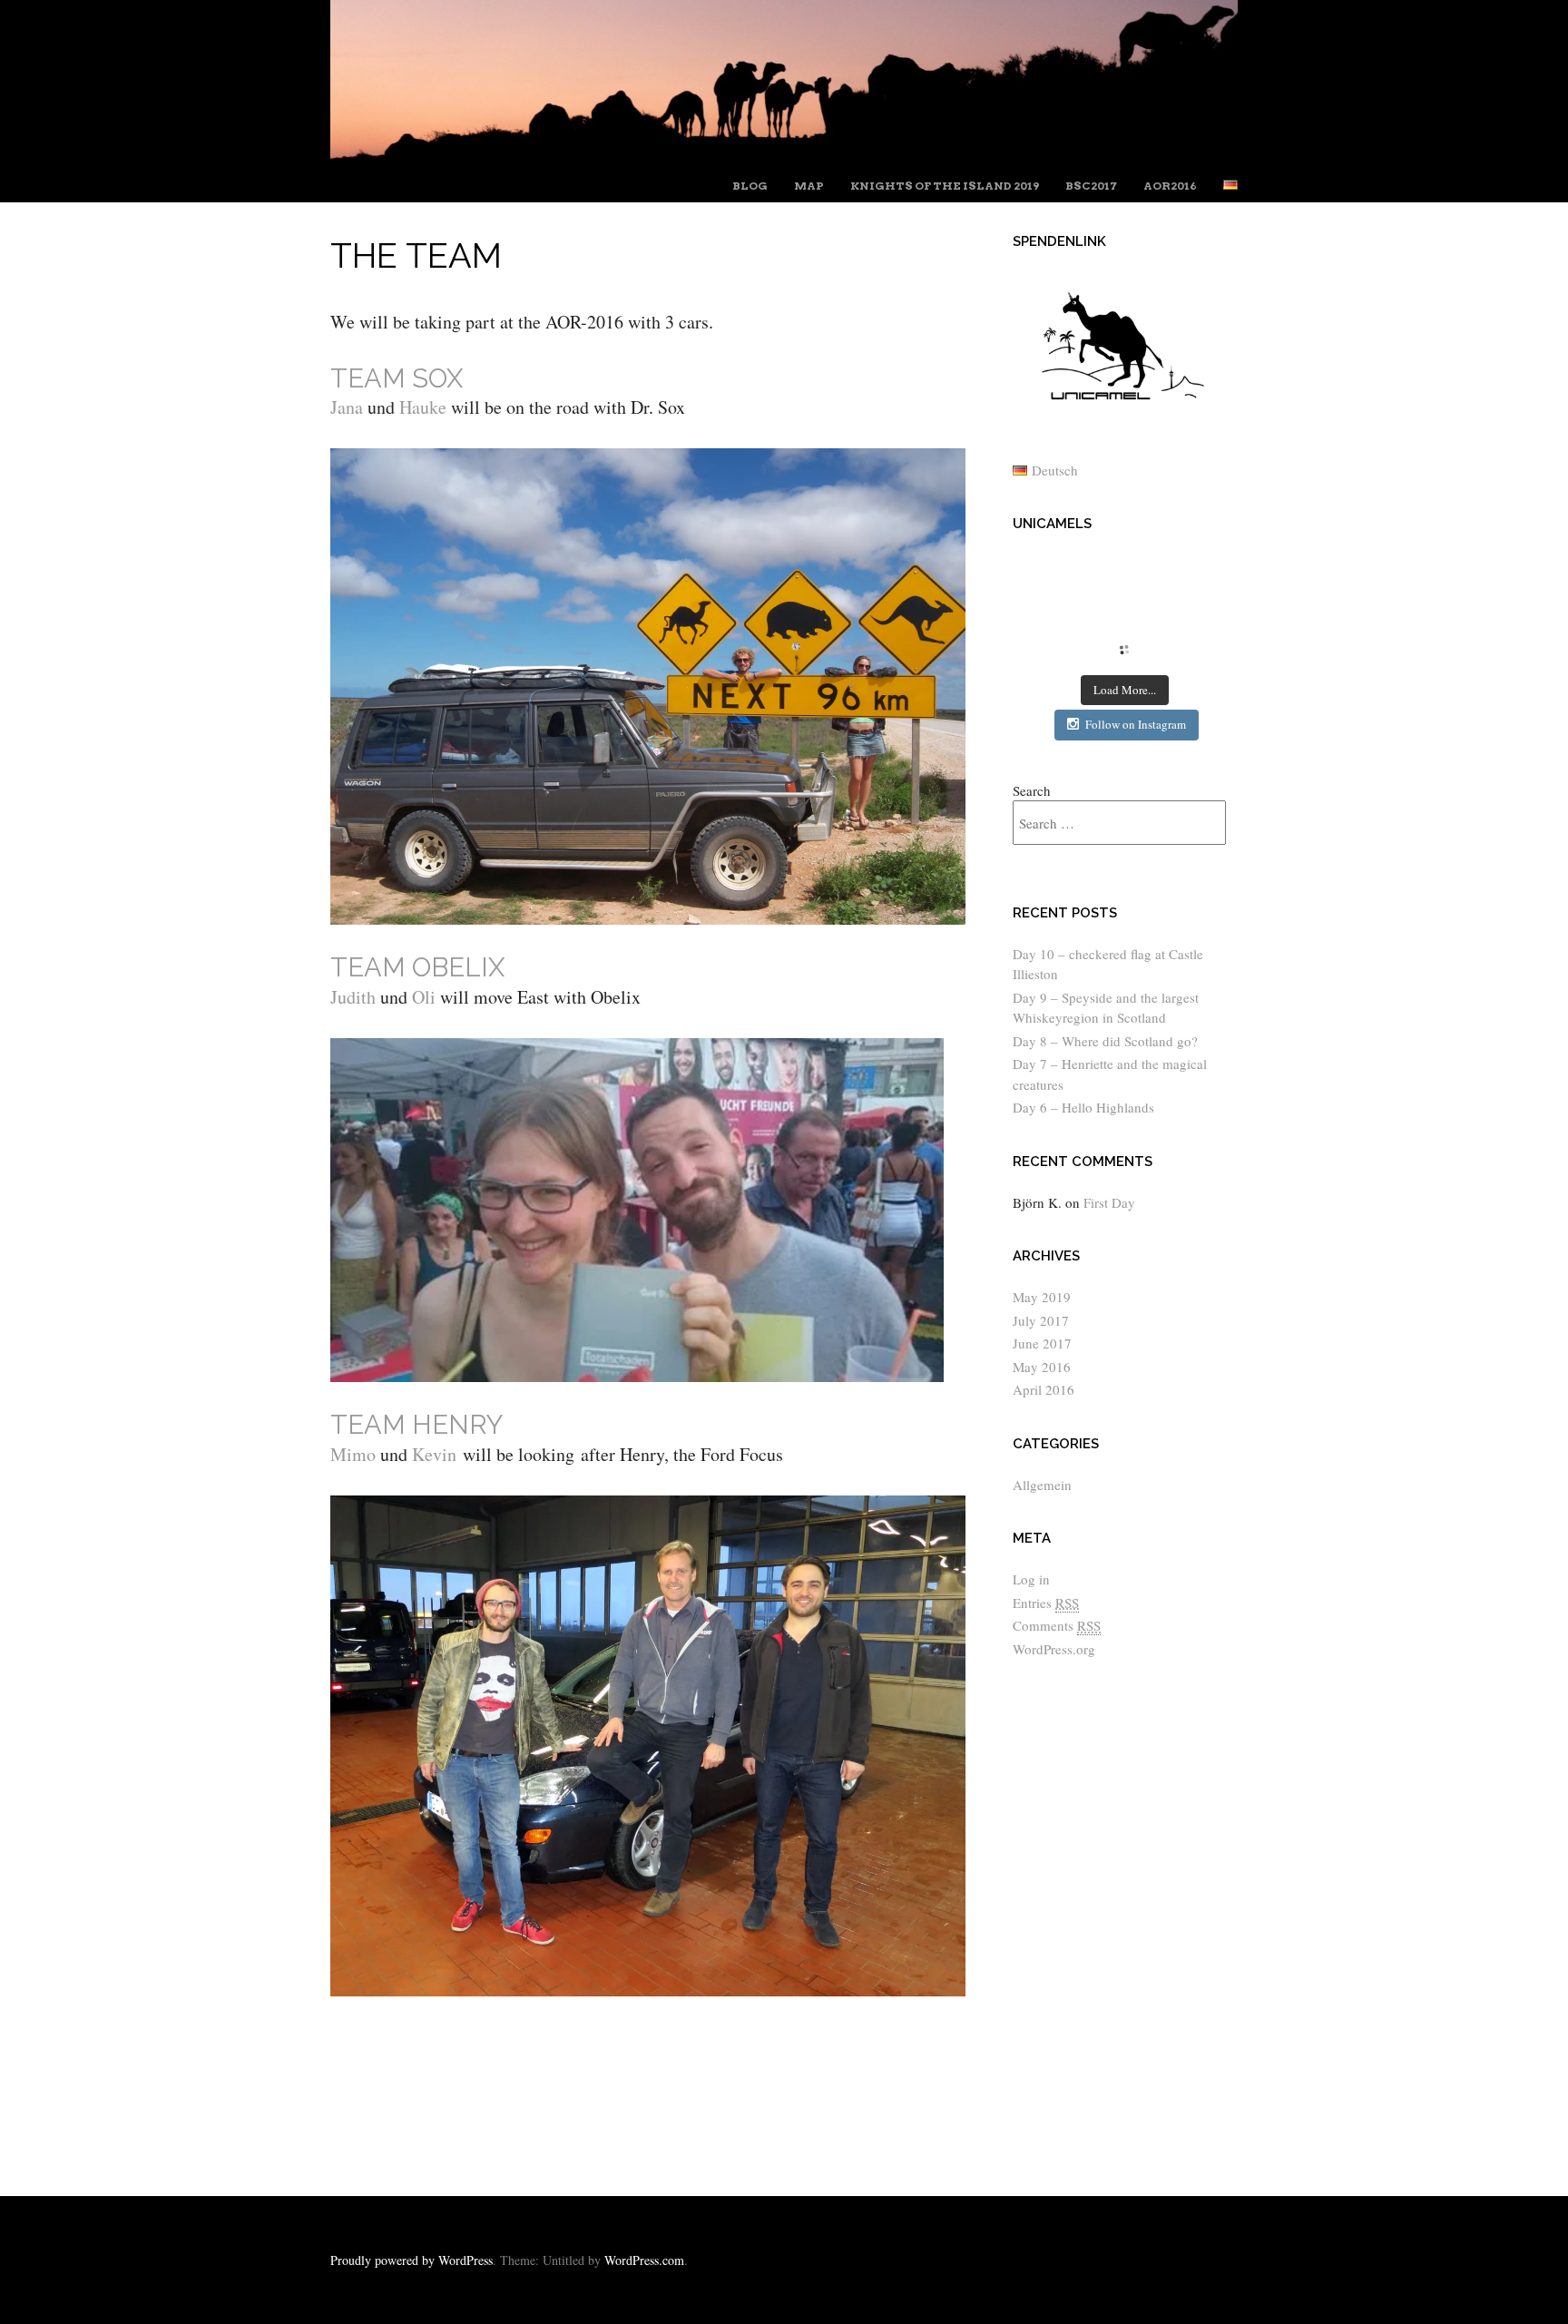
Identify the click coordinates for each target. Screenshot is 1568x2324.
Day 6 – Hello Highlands (1083, 1107)
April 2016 (1044, 1389)
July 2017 (1041, 1320)
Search (1032, 790)
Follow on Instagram (1136, 724)
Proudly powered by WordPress (412, 2260)
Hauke (423, 407)
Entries (1046, 1603)
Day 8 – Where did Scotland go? (1105, 1041)
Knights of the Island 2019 (945, 186)
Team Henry (416, 1425)
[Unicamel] (784, 154)
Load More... (1125, 690)
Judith (353, 997)
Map (809, 186)
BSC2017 (1091, 186)
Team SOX (397, 378)
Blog (750, 186)
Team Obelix (417, 967)
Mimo (353, 1454)
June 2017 (1042, 1343)
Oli (421, 997)
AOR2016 (1170, 186)
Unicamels (1052, 524)
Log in (1031, 1579)
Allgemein (1042, 1485)
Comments (1057, 1625)
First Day (1109, 1202)
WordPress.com (644, 2260)
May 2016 (1042, 1367)
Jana (347, 407)
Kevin (432, 1454)
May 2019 (1042, 1297)
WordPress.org (1054, 1649)
